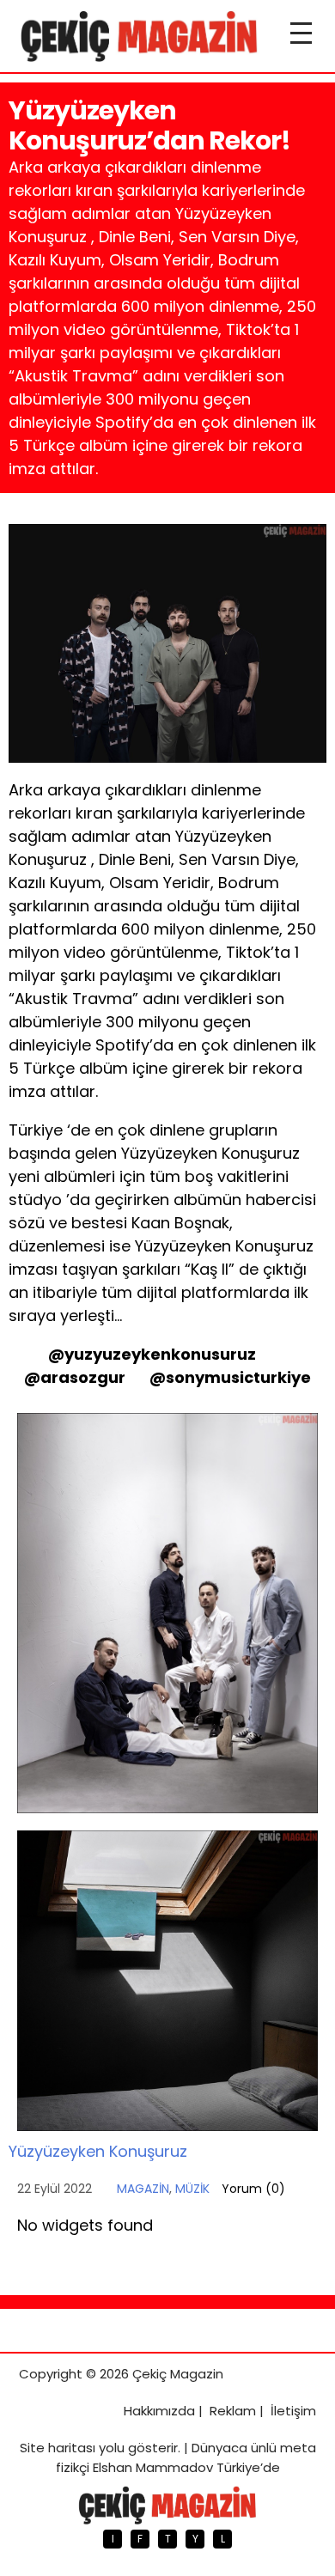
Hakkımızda (159, 2411)
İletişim (293, 2411)
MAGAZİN (143, 2189)
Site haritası (58, 2448)
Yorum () (253, 2189)
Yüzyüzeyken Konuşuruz (98, 2151)
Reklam (233, 2411)
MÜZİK (192, 2189)
